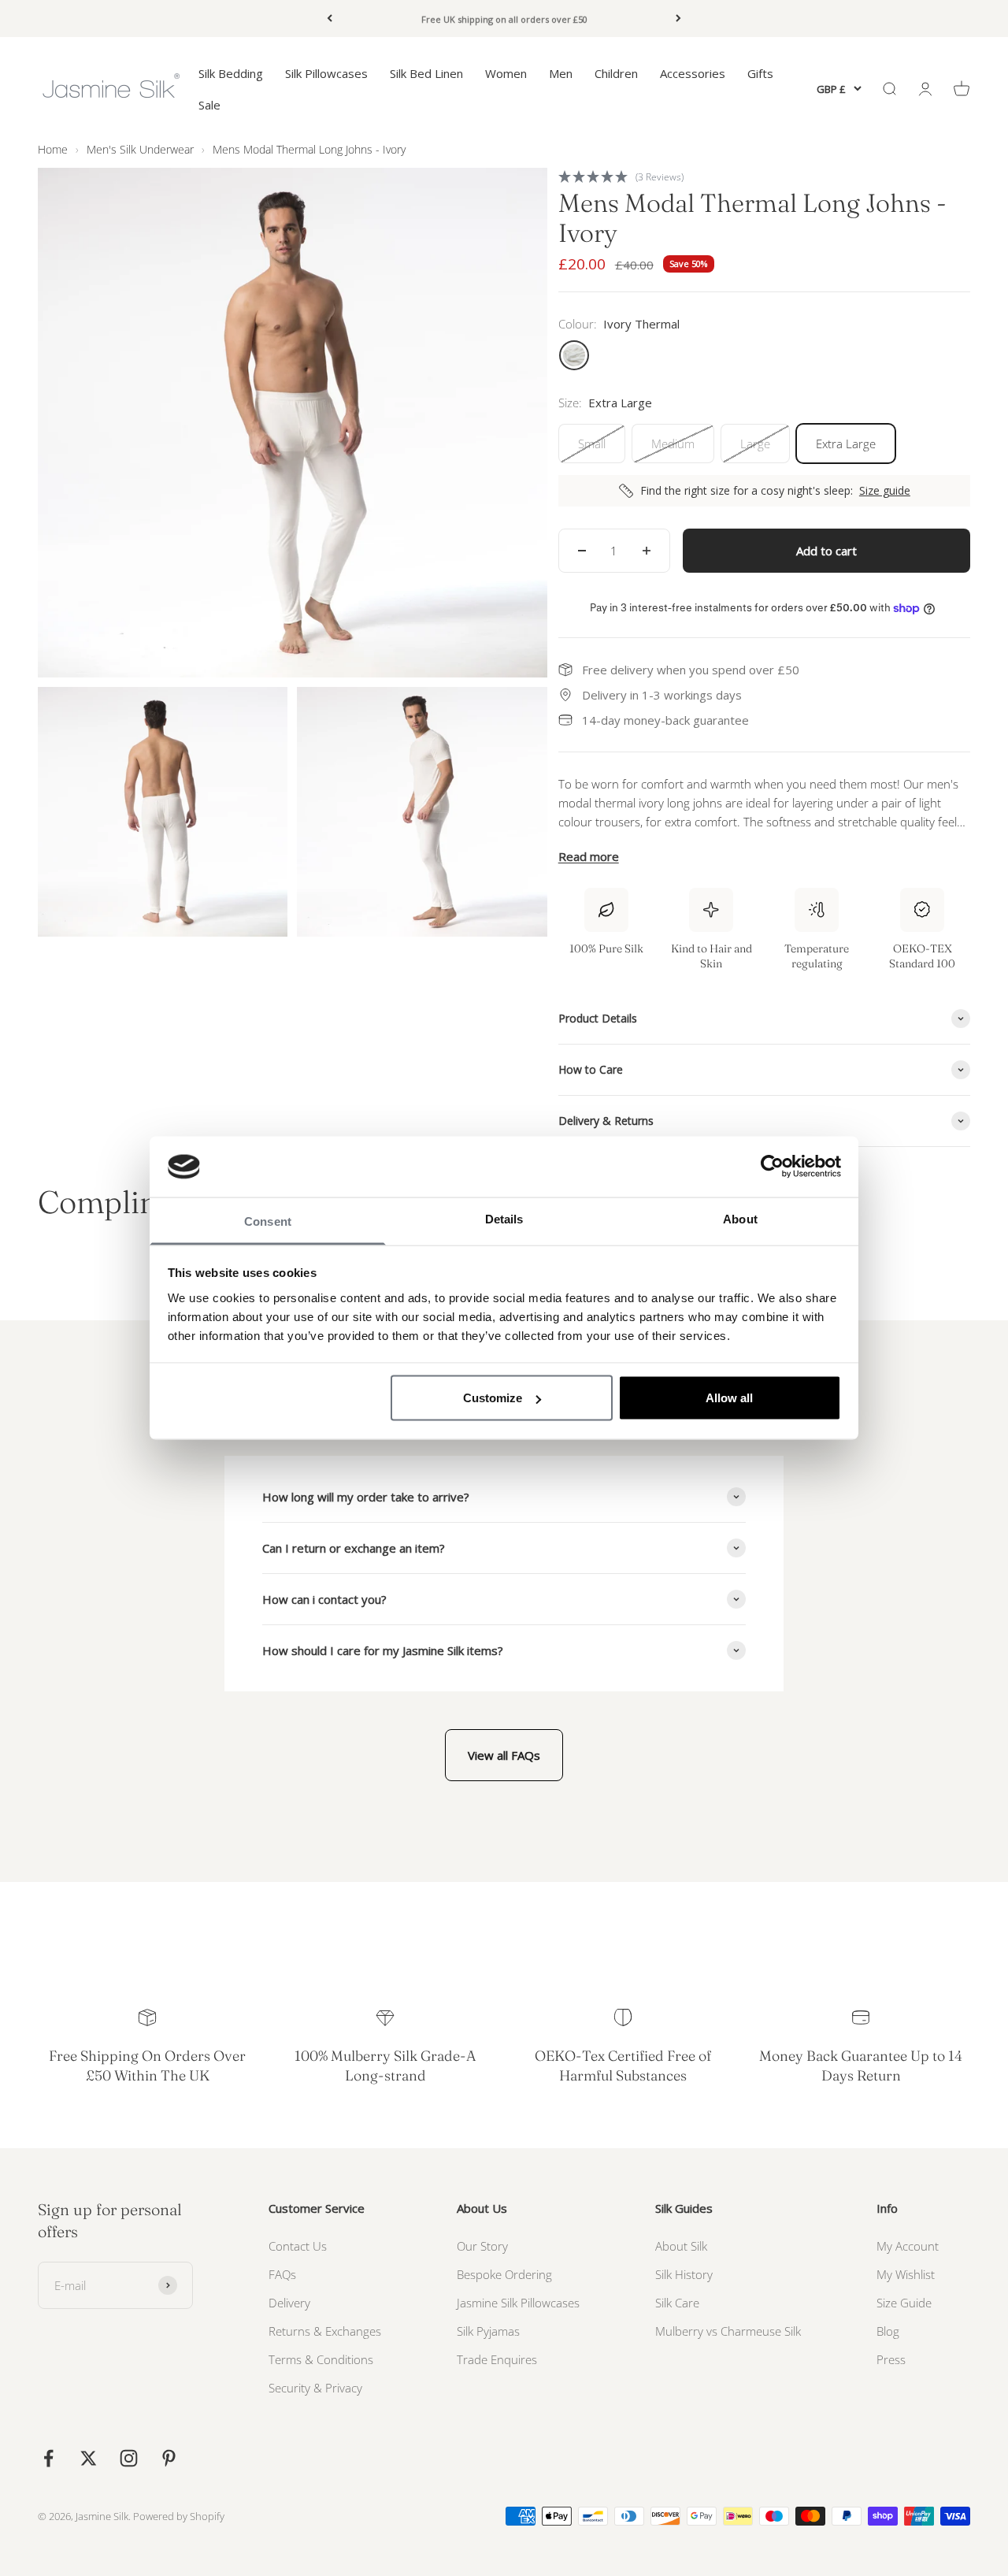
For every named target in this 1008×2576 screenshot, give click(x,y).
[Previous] (330, 19)
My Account (908, 2246)
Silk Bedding (231, 73)
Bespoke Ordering (504, 2274)
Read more (589, 856)
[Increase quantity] (647, 551)
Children (616, 73)
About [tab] (740, 1218)
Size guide (885, 491)
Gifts (760, 73)
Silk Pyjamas (488, 2331)
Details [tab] (504, 1218)
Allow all (729, 1398)
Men (561, 73)
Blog (888, 2331)
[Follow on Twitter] (89, 2458)
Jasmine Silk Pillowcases (518, 2303)
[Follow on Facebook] (48, 2458)
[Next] (678, 19)
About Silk (681, 2246)
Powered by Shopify (179, 2516)
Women (506, 73)
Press (891, 2359)
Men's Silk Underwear (140, 149)
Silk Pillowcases (326, 73)
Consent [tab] (268, 1221)
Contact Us (298, 2246)
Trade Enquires (497, 2359)
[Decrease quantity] (582, 551)
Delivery (289, 2303)
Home (53, 149)
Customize (493, 1398)
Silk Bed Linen (426, 73)
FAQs (282, 2274)
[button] (764, 176)
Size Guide (904, 2303)
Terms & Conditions (321, 2359)
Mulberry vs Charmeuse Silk (728, 2331)
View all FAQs (504, 1755)
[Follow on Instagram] (129, 2458)
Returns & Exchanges (325, 2331)
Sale (209, 105)
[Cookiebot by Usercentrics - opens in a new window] (772, 1167)
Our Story (482, 2246)
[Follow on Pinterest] (169, 2458)
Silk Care (677, 2303)
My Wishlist (906, 2274)
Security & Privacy (315, 2388)
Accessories (693, 73)
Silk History (684, 2274)
